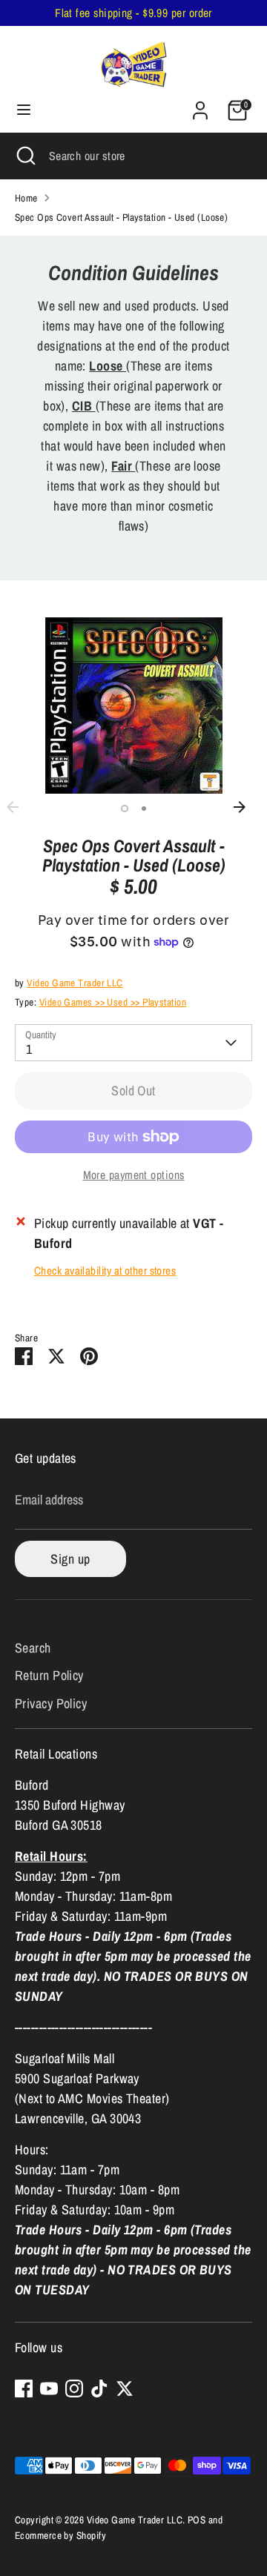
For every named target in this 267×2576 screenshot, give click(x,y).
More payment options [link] (134, 1175)
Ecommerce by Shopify (60, 2535)
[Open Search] (24, 156)
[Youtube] (49, 2389)
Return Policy (49, 1675)
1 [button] (125, 809)
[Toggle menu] (24, 110)
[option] (133, 706)
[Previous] (20, 807)
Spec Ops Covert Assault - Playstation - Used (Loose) (121, 217)
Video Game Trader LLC (75, 983)
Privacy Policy (51, 1703)
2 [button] (144, 809)
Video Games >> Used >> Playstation (113, 1002)
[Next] (247, 807)
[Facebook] (24, 2389)
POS (197, 2520)
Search (33, 1648)
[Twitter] (125, 2389)
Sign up (70, 1559)
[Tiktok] (99, 2389)
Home (26, 198)
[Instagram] (74, 2389)
